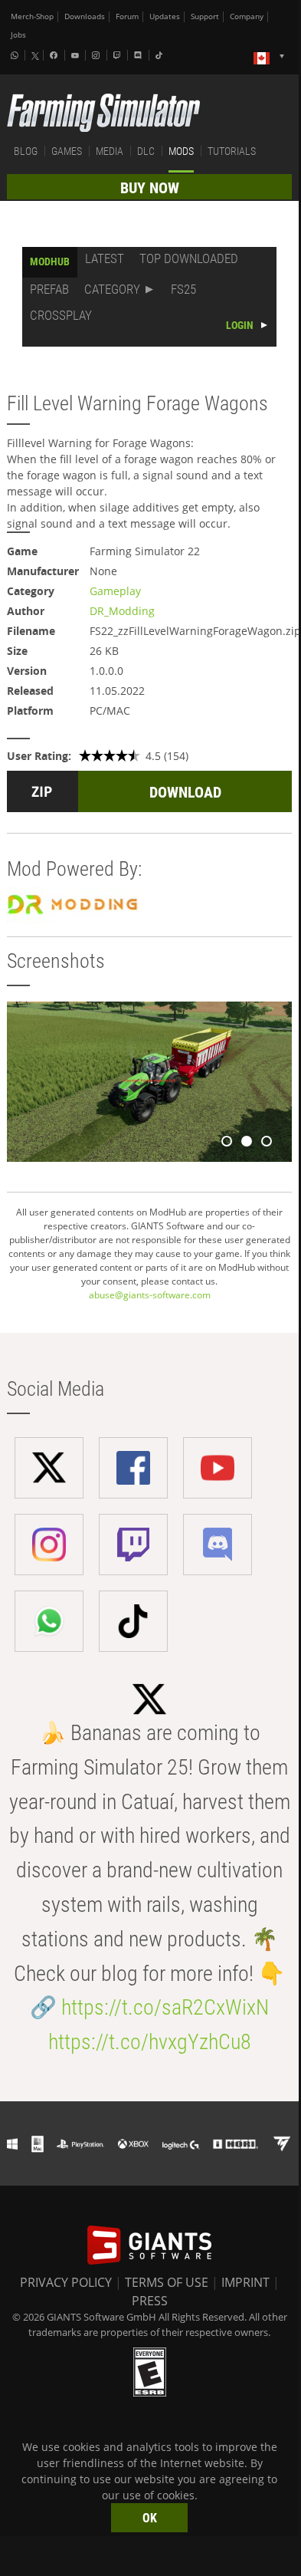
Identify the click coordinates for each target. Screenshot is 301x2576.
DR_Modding (122, 611)
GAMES (67, 151)
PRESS (150, 2301)
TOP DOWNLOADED (189, 258)
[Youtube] (77, 55)
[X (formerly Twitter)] (35, 56)
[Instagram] (97, 55)
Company (247, 16)
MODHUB (50, 262)
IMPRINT (245, 2282)
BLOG (26, 151)
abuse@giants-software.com (150, 1295)
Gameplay (115, 591)
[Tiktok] (161, 55)
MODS (181, 151)
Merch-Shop (32, 16)
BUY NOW (150, 188)
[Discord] (139, 55)
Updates (165, 16)
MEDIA (110, 151)
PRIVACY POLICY (66, 2282)
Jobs (18, 35)
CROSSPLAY (61, 315)
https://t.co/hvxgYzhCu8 (150, 2042)
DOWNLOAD (185, 792)
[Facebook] (55, 55)
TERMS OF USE (167, 2282)
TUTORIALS (232, 151)
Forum (127, 16)
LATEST (105, 258)
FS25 (183, 289)
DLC (146, 151)
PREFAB (49, 289)
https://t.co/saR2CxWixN (165, 2007)
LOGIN (240, 325)
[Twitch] (119, 55)
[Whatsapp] (16, 55)
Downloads (85, 16)
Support (205, 16)
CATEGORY (112, 289)
